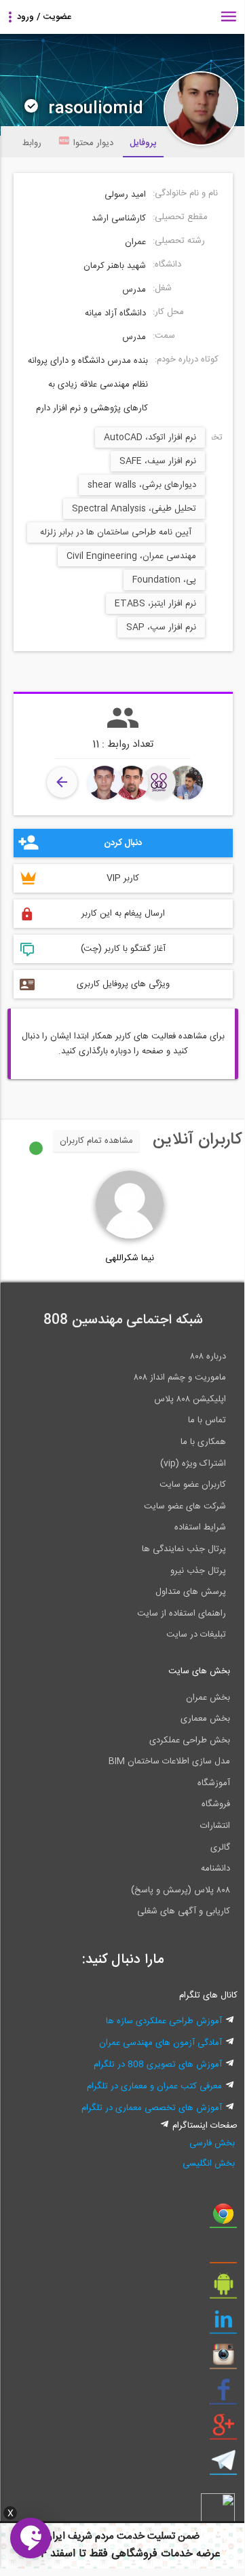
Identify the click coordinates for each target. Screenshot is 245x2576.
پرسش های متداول (191, 1592)
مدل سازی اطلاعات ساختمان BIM (169, 1761)
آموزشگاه (214, 1783)
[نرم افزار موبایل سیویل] (223, 2289)
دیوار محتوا (93, 143)
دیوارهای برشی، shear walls (142, 485)
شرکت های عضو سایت (185, 1506)
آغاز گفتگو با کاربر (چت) (123, 949)
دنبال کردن (123, 843)
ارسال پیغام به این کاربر (123, 914)
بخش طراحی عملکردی (190, 1740)
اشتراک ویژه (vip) (193, 1464)
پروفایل (143, 143)
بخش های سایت (199, 1671)
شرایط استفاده (200, 1527)
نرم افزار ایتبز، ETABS (155, 604)
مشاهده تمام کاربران (96, 1141)
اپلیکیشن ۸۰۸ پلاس (190, 1399)
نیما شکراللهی (130, 1258)
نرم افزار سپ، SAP (161, 627)
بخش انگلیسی (209, 2164)
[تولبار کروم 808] (223, 2219)
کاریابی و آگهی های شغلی (184, 1911)
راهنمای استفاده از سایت (182, 1614)
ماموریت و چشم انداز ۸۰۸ (180, 1378)
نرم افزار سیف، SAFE (158, 461)
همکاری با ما (203, 1442)
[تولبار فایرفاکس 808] (223, 2254)
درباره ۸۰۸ (208, 1357)
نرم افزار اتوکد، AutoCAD (150, 437)
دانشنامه (215, 1869)
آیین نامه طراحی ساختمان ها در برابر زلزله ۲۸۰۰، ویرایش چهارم (116, 534)
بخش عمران (208, 1698)
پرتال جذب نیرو (198, 1571)
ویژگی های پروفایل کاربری (123, 984)
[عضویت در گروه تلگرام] (223, 2465)
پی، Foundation (164, 580)
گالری (220, 1848)
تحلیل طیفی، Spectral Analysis (134, 509)
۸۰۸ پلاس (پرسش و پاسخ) (181, 1890)
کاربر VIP (123, 878)
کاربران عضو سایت (193, 1485)
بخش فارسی (212, 2143)
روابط (32, 143)
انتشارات (215, 1826)
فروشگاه (216, 1804)
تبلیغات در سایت (196, 1635)
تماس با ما (207, 1420)
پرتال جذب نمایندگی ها (184, 1549)
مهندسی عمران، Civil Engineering (131, 556)
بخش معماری (205, 1719)
